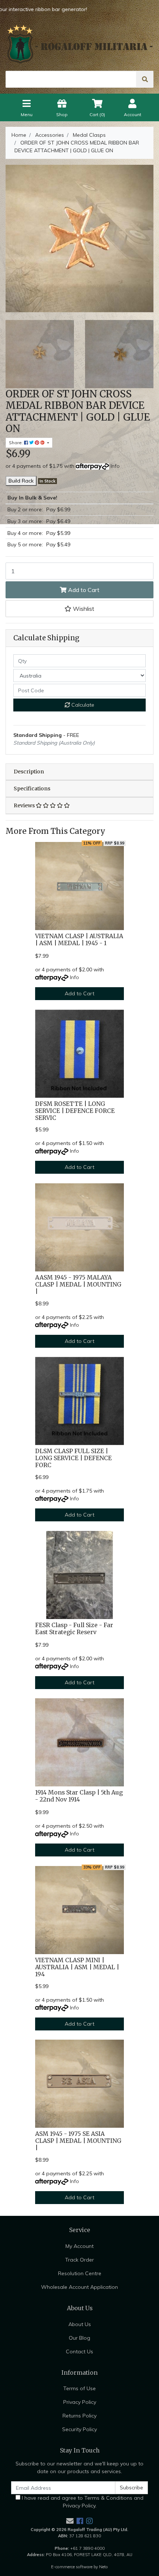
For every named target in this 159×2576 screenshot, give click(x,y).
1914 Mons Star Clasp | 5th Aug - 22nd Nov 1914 (79, 1796)
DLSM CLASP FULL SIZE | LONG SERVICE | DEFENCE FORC (73, 1458)
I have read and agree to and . (82, 2502)
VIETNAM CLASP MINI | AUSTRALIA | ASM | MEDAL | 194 (77, 1967)
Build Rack (21, 481)
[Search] (145, 79)
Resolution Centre (80, 2273)
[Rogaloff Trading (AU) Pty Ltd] (79, 44)
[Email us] (70, 2521)
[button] (79, 609)
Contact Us (79, 2352)
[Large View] (40, 354)
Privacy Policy (80, 2402)
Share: (16, 443)
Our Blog (79, 2338)
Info (115, 466)
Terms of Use (79, 2388)
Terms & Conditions (108, 2498)
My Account (79, 2246)
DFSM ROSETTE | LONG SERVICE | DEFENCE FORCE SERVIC (75, 1111)
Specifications (32, 789)
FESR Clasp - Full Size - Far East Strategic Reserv (74, 1629)
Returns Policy (79, 2416)
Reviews (25, 805)
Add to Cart (83, 590)
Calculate (82, 705)
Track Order (79, 2260)
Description (29, 772)
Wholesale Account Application (79, 2287)
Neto (104, 2567)
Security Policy (79, 2429)
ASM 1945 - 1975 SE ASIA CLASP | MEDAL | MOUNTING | (78, 2141)
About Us (80, 2324)
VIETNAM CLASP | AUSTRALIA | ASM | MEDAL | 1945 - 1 (79, 940)
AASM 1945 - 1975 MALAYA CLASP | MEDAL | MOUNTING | (78, 1284)
